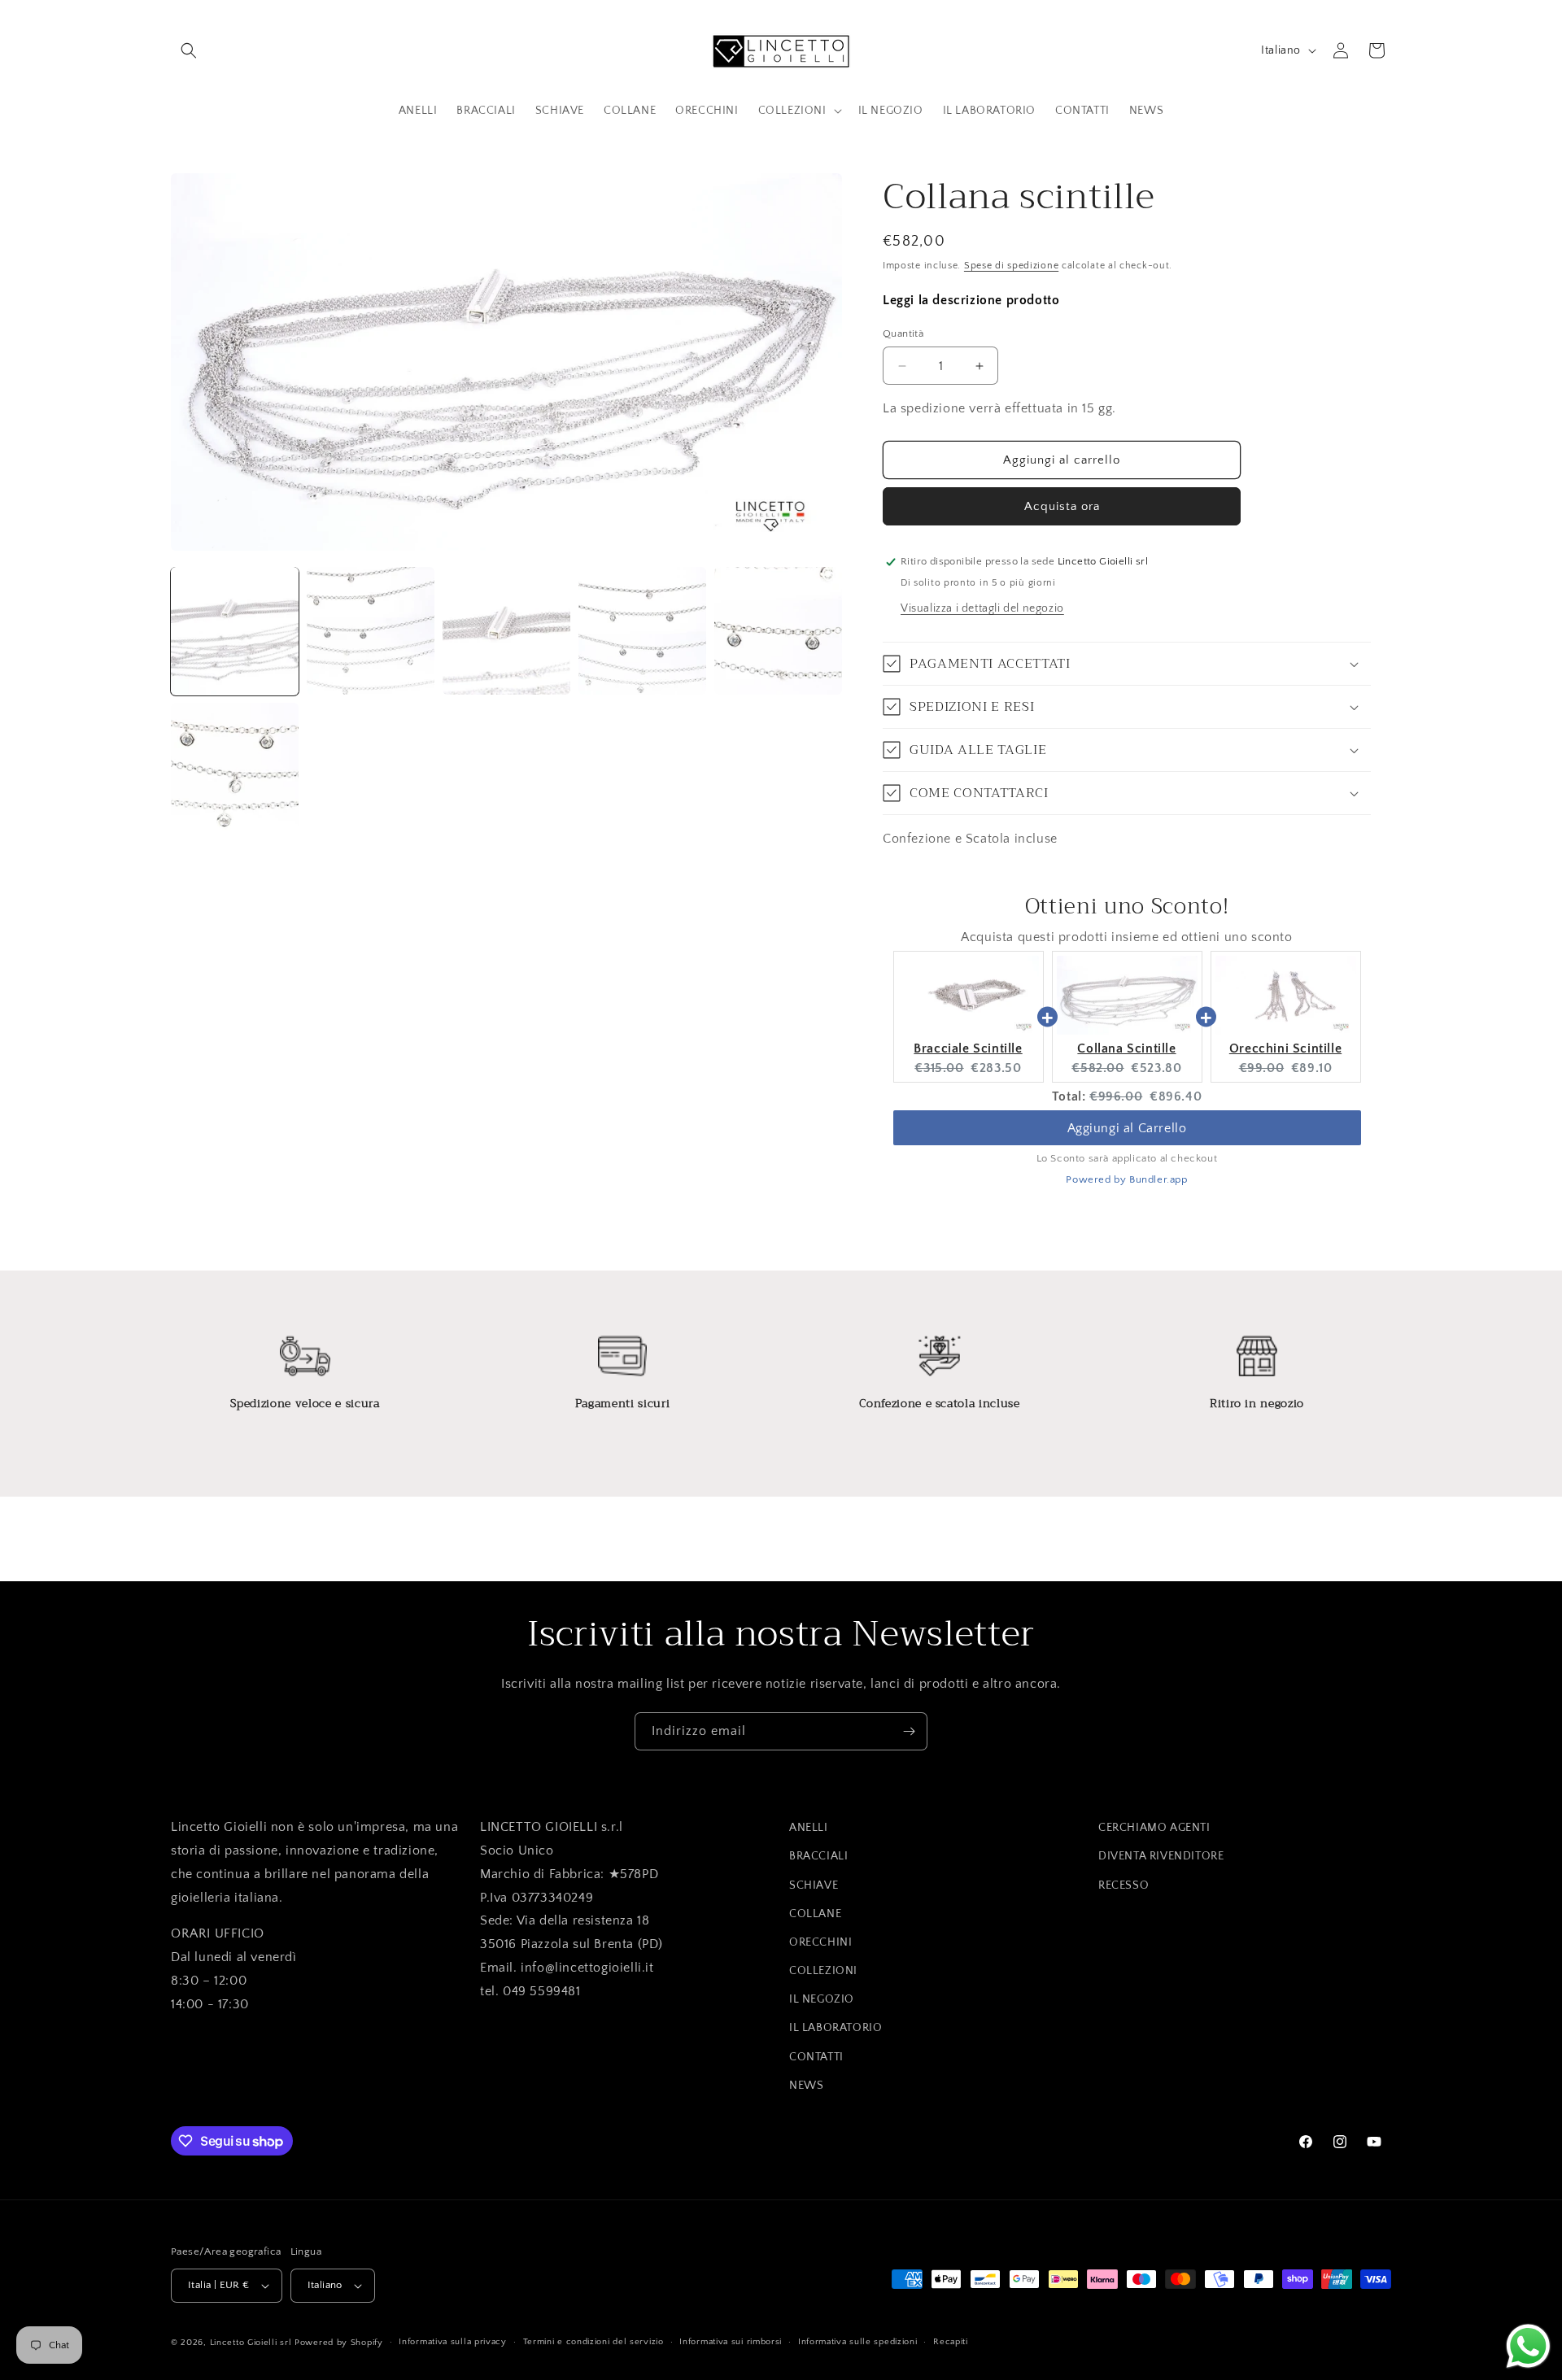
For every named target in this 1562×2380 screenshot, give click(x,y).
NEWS (806, 2086)
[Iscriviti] (909, 1731)
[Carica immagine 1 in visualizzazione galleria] (235, 631)
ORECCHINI (820, 1942)
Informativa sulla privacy (453, 2342)
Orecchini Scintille (1285, 1048)
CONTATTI (816, 2057)
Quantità (903, 333)
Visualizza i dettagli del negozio (982, 608)
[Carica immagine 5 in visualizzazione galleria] (778, 631)
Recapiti (951, 2342)
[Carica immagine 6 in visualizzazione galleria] (235, 767)
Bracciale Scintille (968, 1048)
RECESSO (1124, 1885)
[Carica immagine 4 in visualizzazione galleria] (642, 631)
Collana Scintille (1126, 1048)
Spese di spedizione (1011, 266)
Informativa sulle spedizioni (858, 2342)
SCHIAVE (814, 1885)
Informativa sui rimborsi (731, 2342)
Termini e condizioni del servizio (593, 2342)
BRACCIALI (818, 1856)
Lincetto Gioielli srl (251, 2343)
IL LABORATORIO (836, 2029)
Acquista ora (1062, 506)
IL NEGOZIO (822, 1999)
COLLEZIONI (823, 1971)
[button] (189, 50)
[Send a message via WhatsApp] (1528, 2346)
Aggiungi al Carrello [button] (1127, 1128)
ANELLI (809, 1828)
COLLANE (815, 1914)
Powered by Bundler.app (1126, 1179)
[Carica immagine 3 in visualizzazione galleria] (506, 631)
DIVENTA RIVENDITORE (1161, 1856)
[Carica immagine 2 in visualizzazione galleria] (371, 631)
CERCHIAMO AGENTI (1154, 1828)
